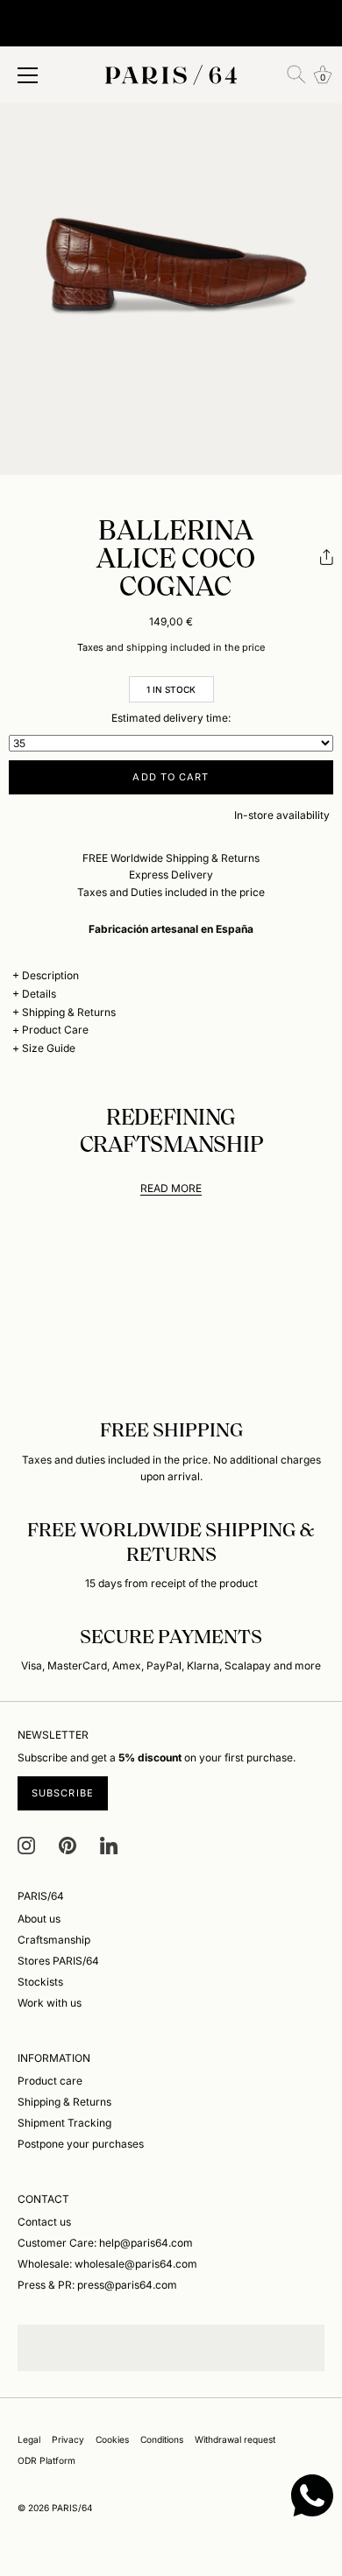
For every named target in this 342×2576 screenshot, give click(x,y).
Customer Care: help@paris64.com (105, 2243)
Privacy (68, 2439)
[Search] (296, 74)
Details (39, 994)
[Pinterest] (68, 1844)
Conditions (162, 2439)
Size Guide (49, 1048)
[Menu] (28, 75)
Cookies (112, 2439)
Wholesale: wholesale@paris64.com (107, 2264)
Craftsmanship (54, 1940)
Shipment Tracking (64, 2123)
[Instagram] (26, 1844)
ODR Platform (46, 2460)
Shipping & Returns (69, 1012)
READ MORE (171, 1188)
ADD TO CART (171, 777)
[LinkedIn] (109, 1844)
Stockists (40, 1982)
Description (50, 975)
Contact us (44, 2222)
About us (39, 1919)
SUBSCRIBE (63, 1793)
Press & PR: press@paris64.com (97, 2285)
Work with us (50, 2003)
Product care (50, 2081)
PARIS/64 (72, 2508)
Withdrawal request (235, 2439)
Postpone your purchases (81, 2144)
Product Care (55, 1030)
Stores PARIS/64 (58, 1961)
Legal (29, 2439)
